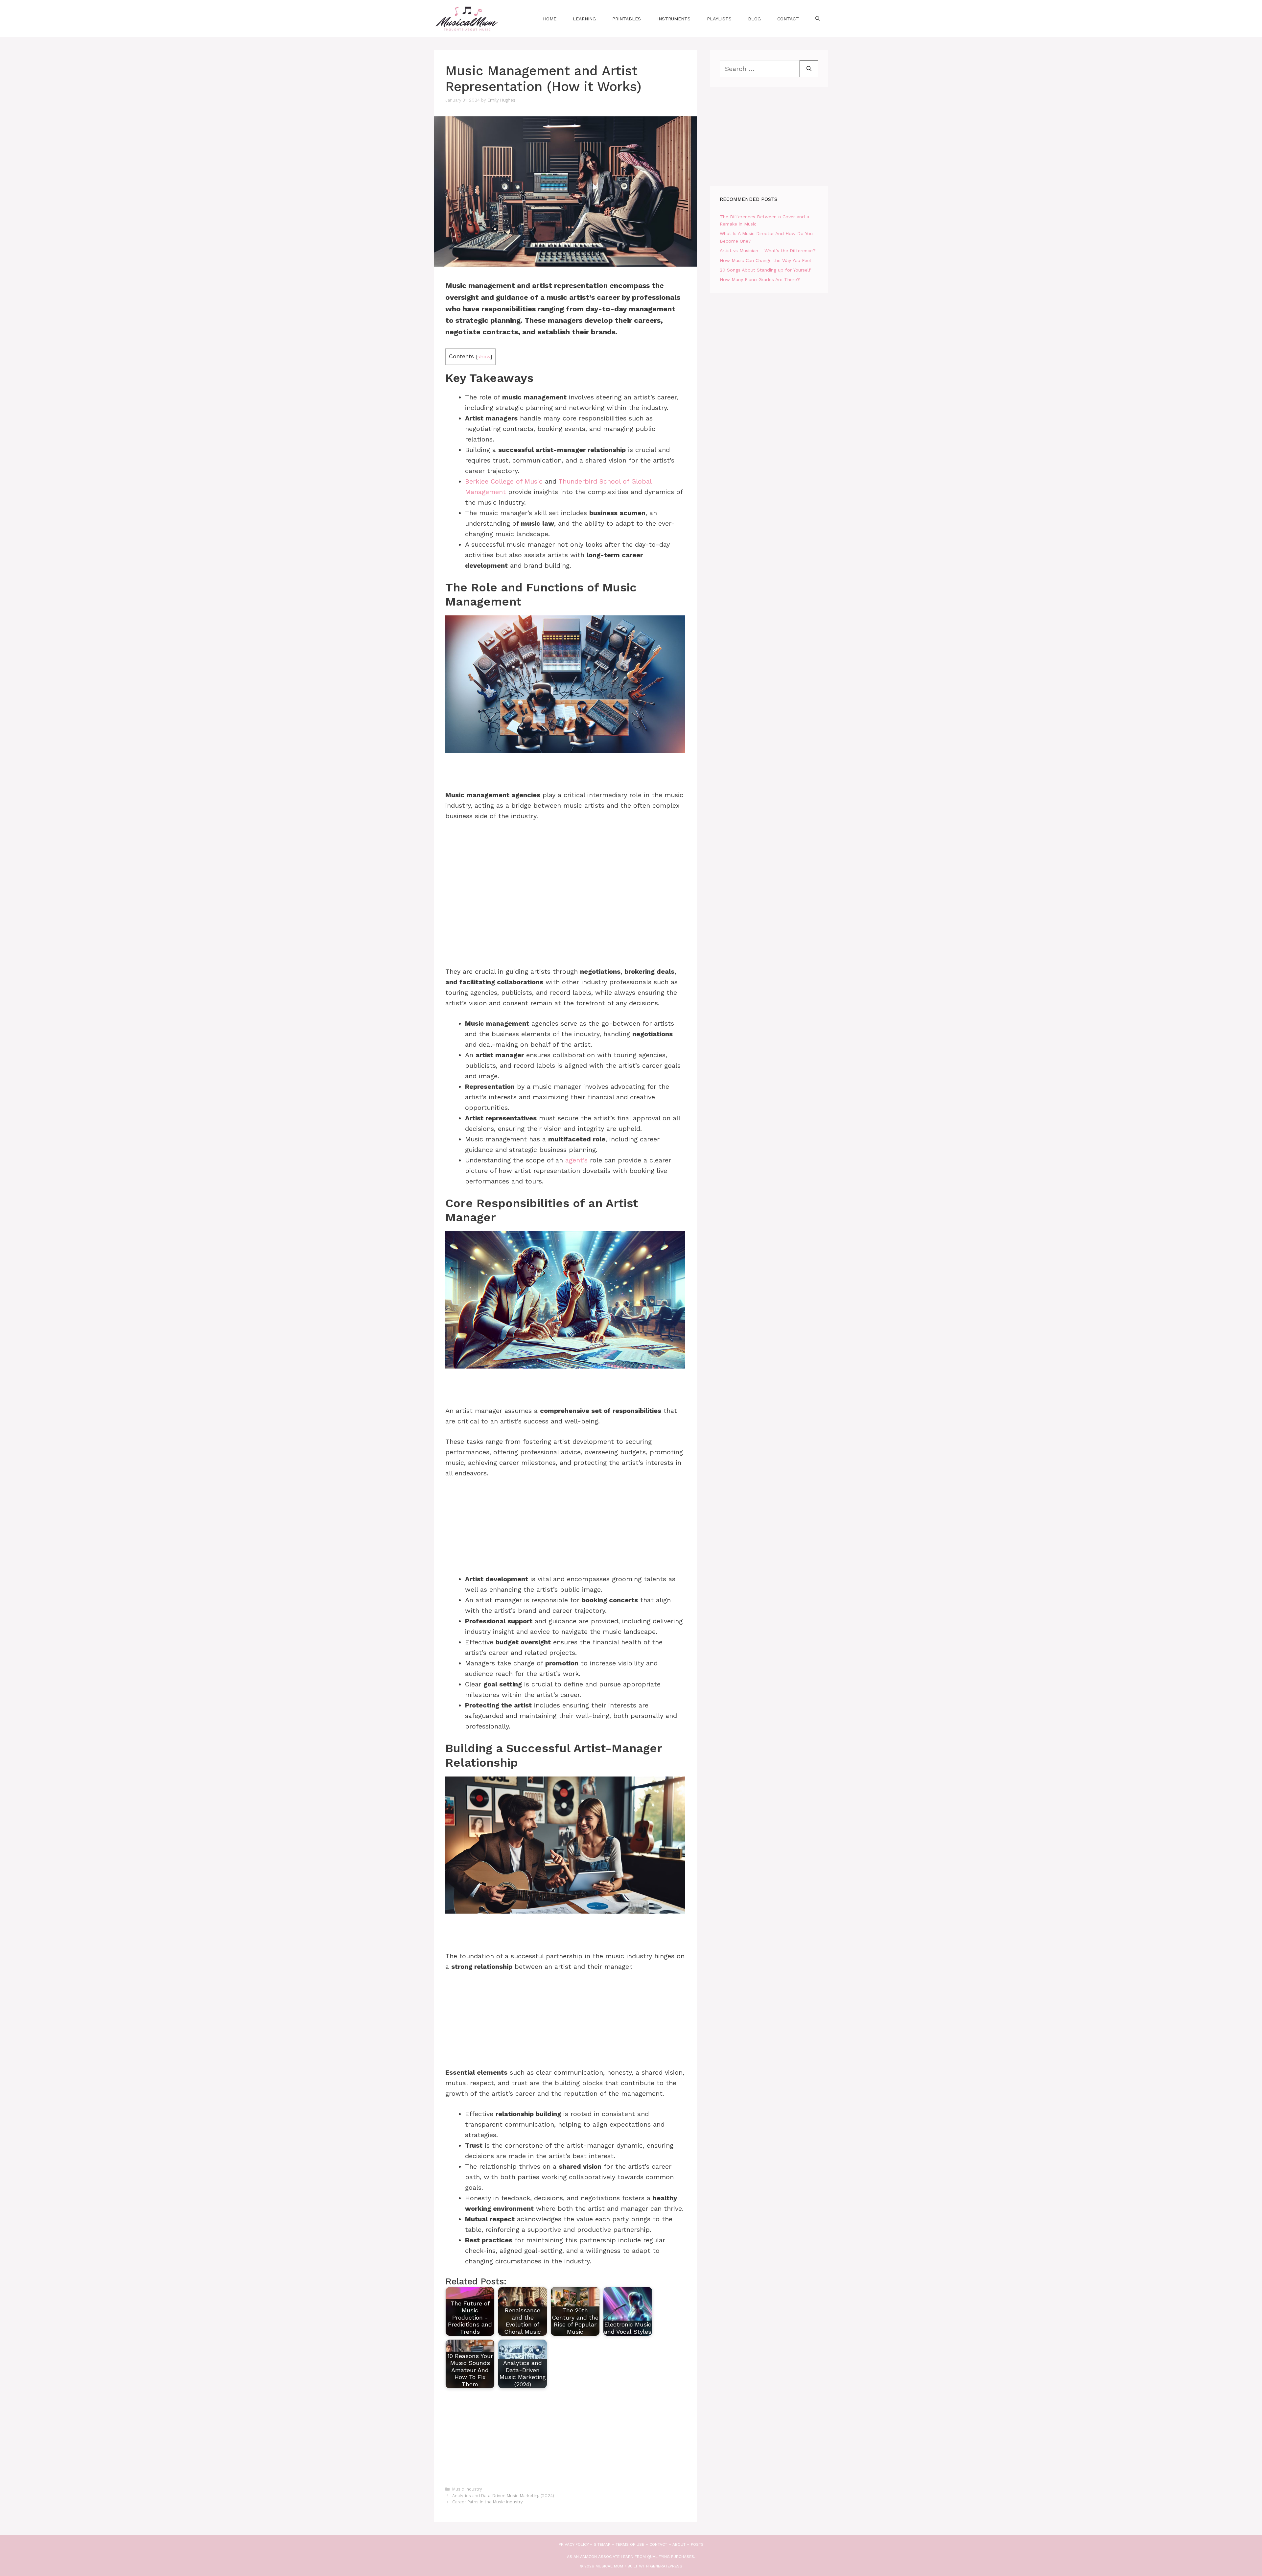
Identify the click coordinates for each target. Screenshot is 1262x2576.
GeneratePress (666, 2566)
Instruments (674, 19)
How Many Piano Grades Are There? (760, 279)
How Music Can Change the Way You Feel (765, 260)
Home (550, 19)
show (484, 357)
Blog (754, 19)
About (679, 2544)
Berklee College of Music (504, 481)
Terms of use (630, 2544)
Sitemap (602, 2544)
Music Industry (467, 2489)
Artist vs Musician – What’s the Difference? (768, 250)
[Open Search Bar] (818, 19)
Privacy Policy (574, 2544)
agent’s (576, 1160)
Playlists (719, 19)
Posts (697, 2544)
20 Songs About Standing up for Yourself (765, 270)
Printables (627, 19)
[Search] (809, 69)
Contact (788, 19)
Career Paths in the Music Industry (488, 2502)
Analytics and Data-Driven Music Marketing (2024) (503, 2496)
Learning (584, 19)
